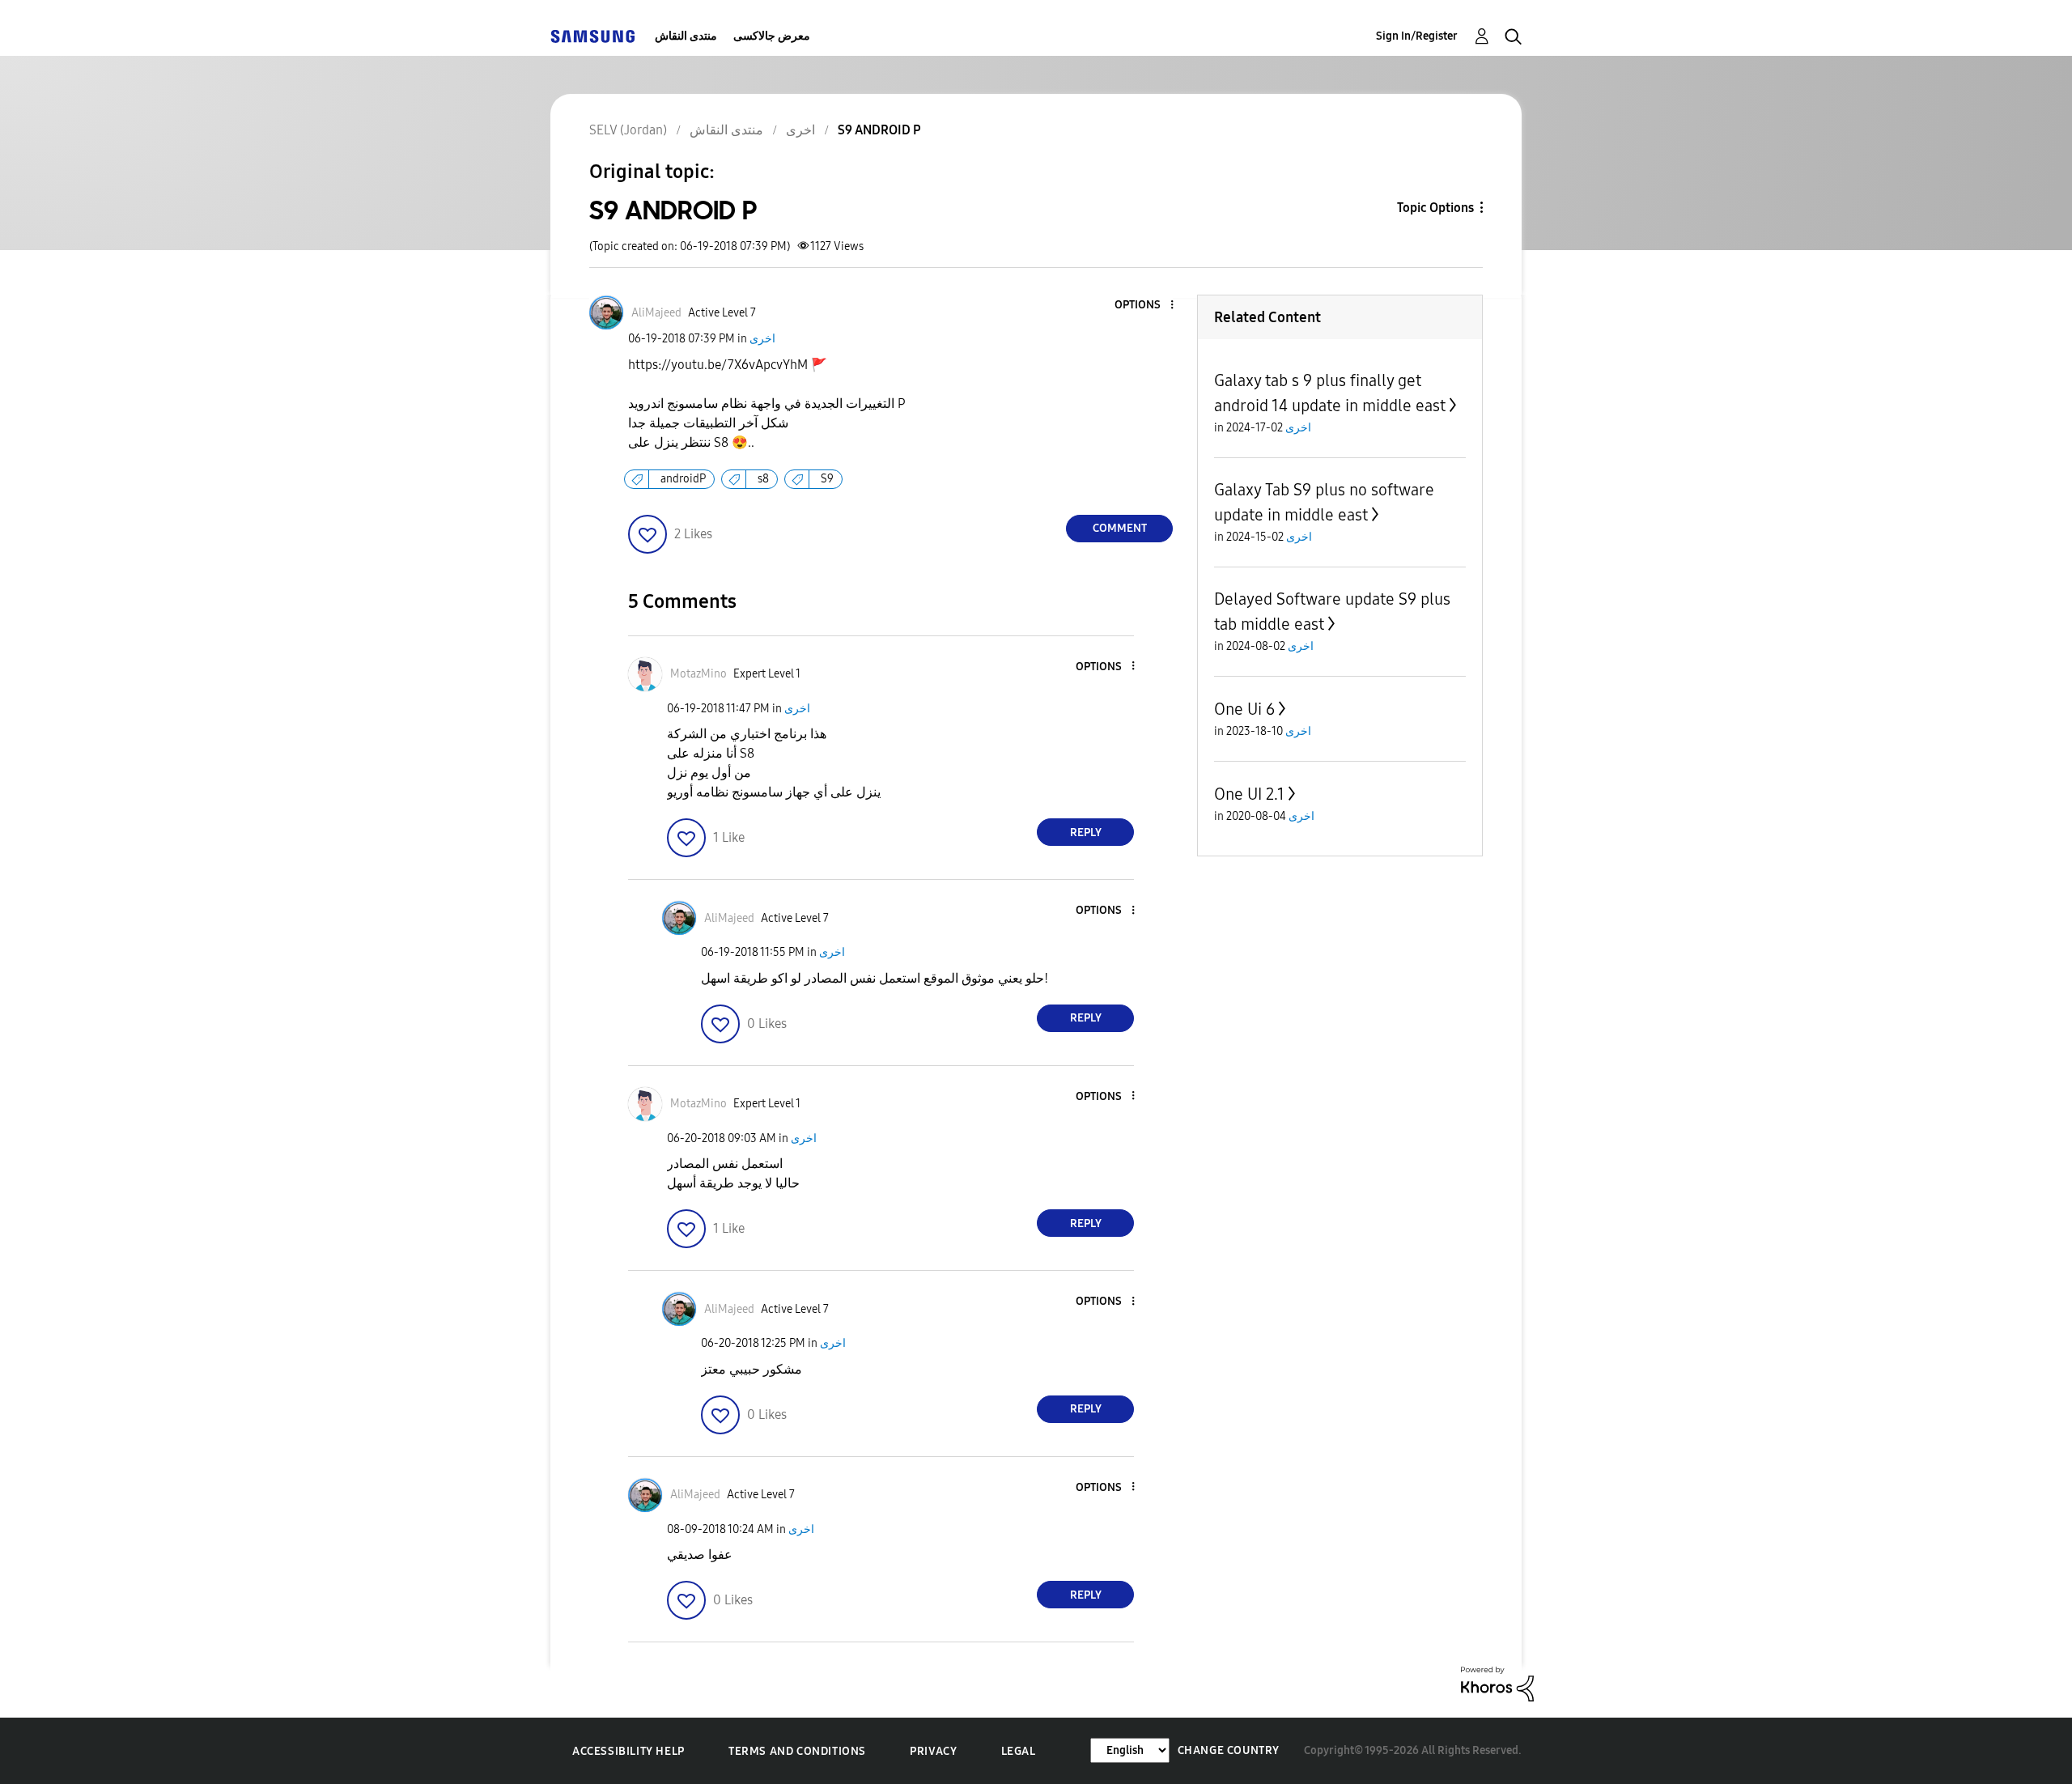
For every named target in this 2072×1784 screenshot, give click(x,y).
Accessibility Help (628, 1751)
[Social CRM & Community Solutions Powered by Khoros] (1497, 1683)
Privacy (933, 1751)
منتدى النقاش (686, 36)
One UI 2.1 (1249, 794)
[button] (1145, 306)
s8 (763, 479)
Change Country (1229, 1750)
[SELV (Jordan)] (592, 36)
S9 (827, 479)
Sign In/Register (1417, 36)
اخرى (762, 339)
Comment (1120, 528)
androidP (683, 479)
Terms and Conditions (797, 1751)
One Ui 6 (1244, 709)
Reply (1086, 833)
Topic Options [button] (1435, 208)
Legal (1019, 1751)
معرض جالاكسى (772, 36)
